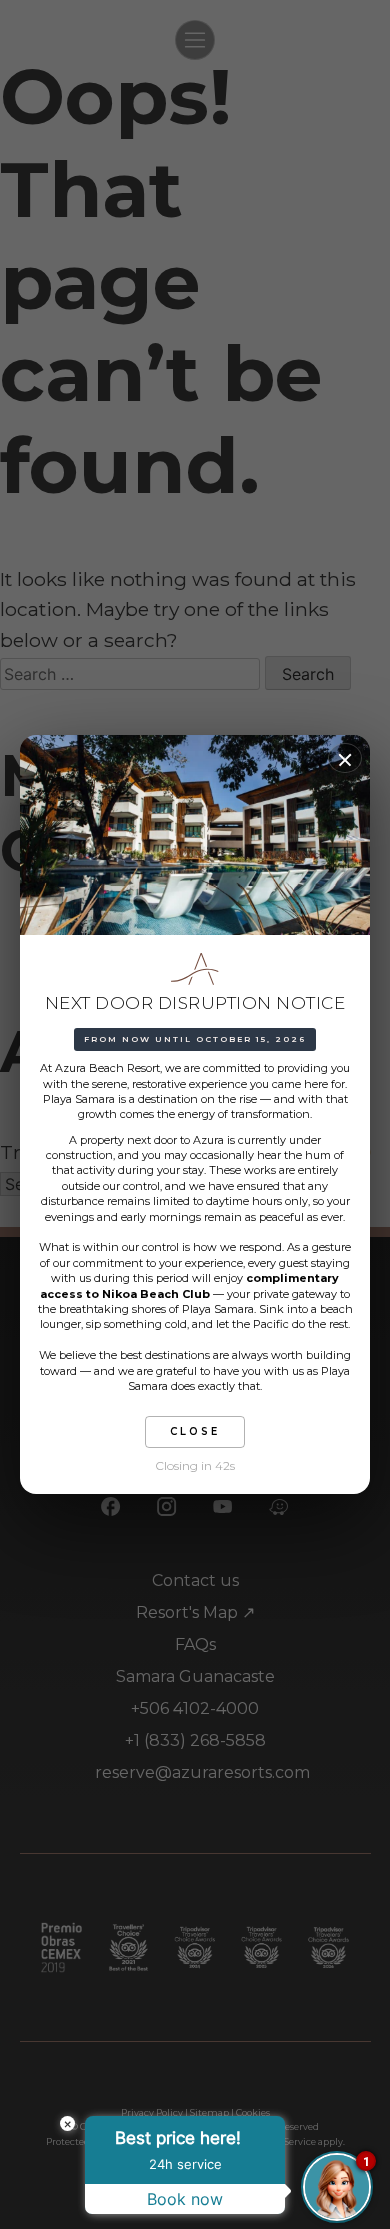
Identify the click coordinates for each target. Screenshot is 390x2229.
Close (195, 1431)
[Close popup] (345, 758)
